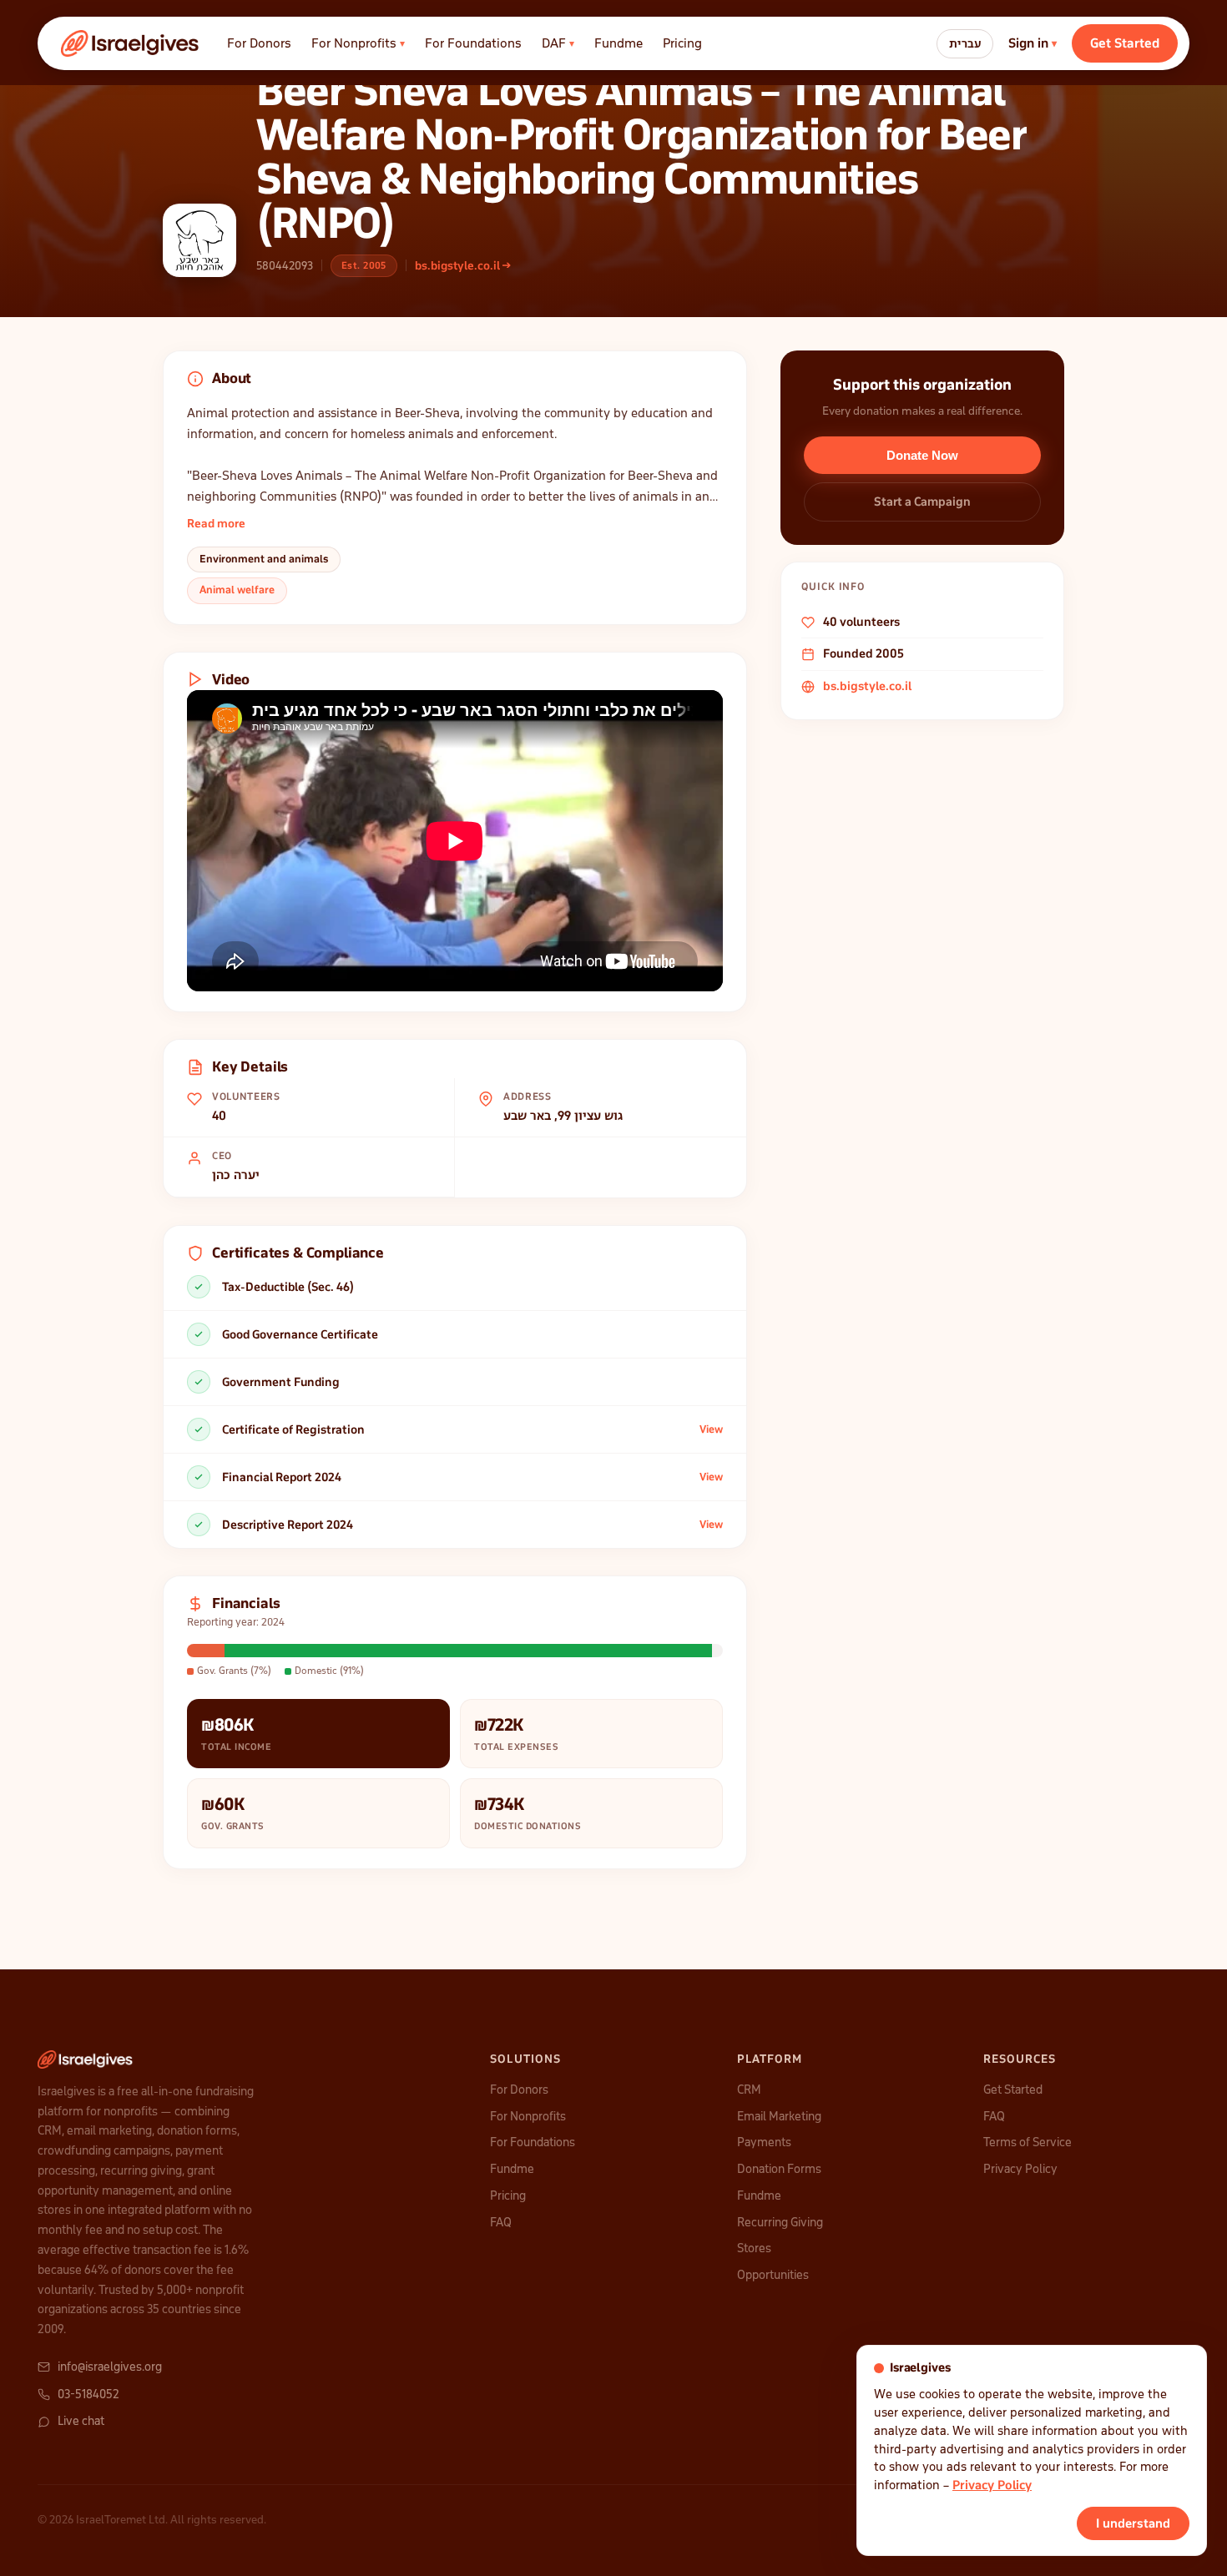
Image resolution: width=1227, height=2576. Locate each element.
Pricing (682, 43)
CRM (749, 2090)
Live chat (81, 2421)
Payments (764, 2142)
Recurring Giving (780, 2222)
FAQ (501, 2222)
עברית (965, 44)
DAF (558, 43)
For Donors (259, 43)
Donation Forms (779, 2169)
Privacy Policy (1020, 2169)
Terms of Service (1028, 2142)
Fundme (619, 43)
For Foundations (473, 43)
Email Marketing (779, 2116)
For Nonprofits (358, 43)
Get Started (1125, 43)
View (711, 1429)
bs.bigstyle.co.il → (463, 266)
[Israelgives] (131, 43)
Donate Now (922, 455)
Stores (754, 2248)
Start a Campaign (922, 502)
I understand (1133, 2523)
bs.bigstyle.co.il (867, 686)
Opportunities (773, 2275)
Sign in (1033, 43)
